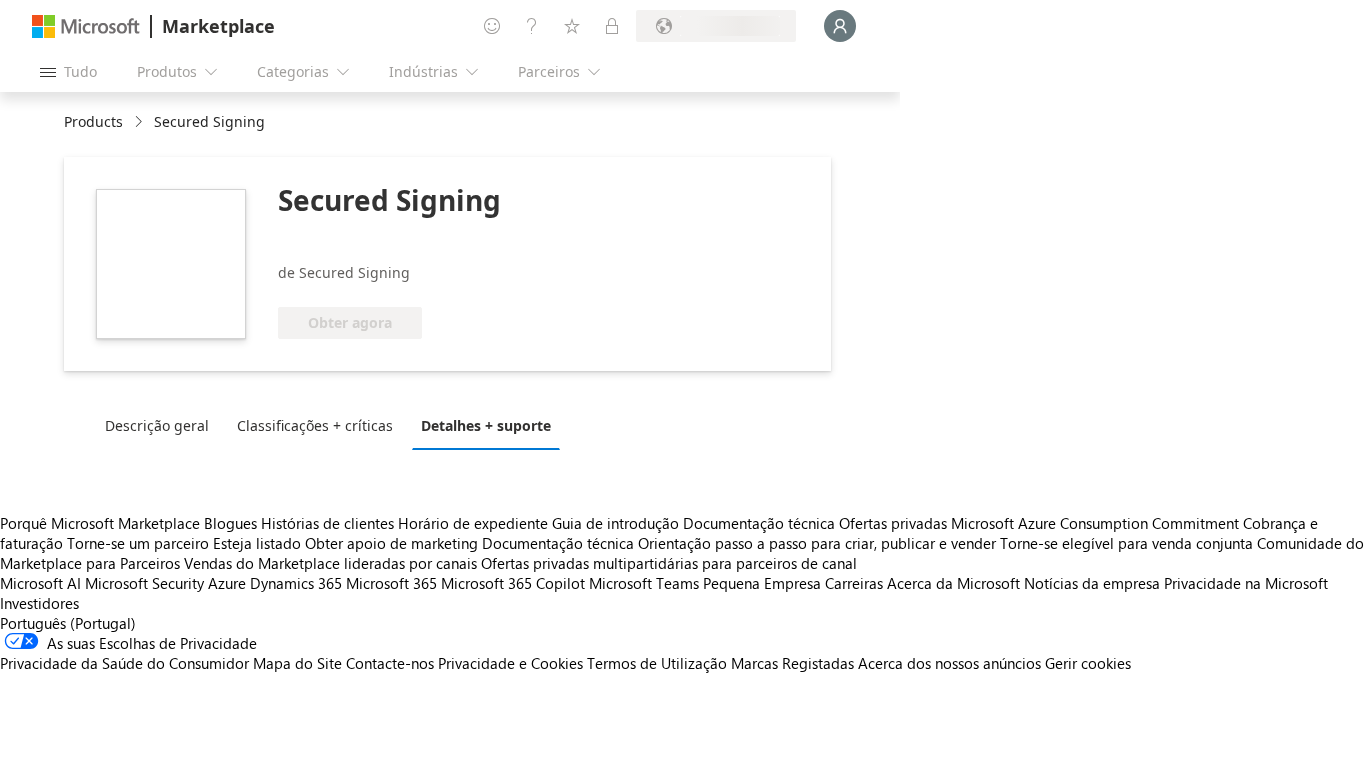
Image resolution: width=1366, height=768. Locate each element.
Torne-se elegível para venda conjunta (1126, 543)
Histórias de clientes (327, 523)
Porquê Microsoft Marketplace (100, 523)
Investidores (39, 603)
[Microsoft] (86, 26)
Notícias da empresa (1092, 583)
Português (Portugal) (68, 623)
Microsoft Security (144, 583)
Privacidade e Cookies (510, 663)
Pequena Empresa (762, 583)
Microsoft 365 (391, 583)
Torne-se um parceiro (138, 543)
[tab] (162, 425)
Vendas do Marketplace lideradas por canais (330, 563)
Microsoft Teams (644, 583)
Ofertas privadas (893, 523)
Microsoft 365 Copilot (513, 583)
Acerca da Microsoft (953, 583)
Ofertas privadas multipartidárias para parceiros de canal (669, 563)
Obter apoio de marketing (391, 543)
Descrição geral (157, 425)
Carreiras (854, 583)
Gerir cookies (1088, 663)
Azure (227, 583)
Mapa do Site (297, 663)
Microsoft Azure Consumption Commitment (1097, 523)
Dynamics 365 (296, 583)
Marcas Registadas (792, 663)
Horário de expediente (473, 523)
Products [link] (93, 121)
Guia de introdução (615, 523)
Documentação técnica (759, 523)
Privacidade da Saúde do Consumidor (124, 663)
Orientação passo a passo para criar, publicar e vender (817, 543)
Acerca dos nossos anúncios (949, 663)
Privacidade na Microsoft (1246, 583)
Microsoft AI (40, 583)
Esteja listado (257, 543)
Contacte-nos (390, 663)
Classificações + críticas (315, 425)
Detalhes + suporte (486, 425)
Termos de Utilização (657, 663)
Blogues (230, 523)
